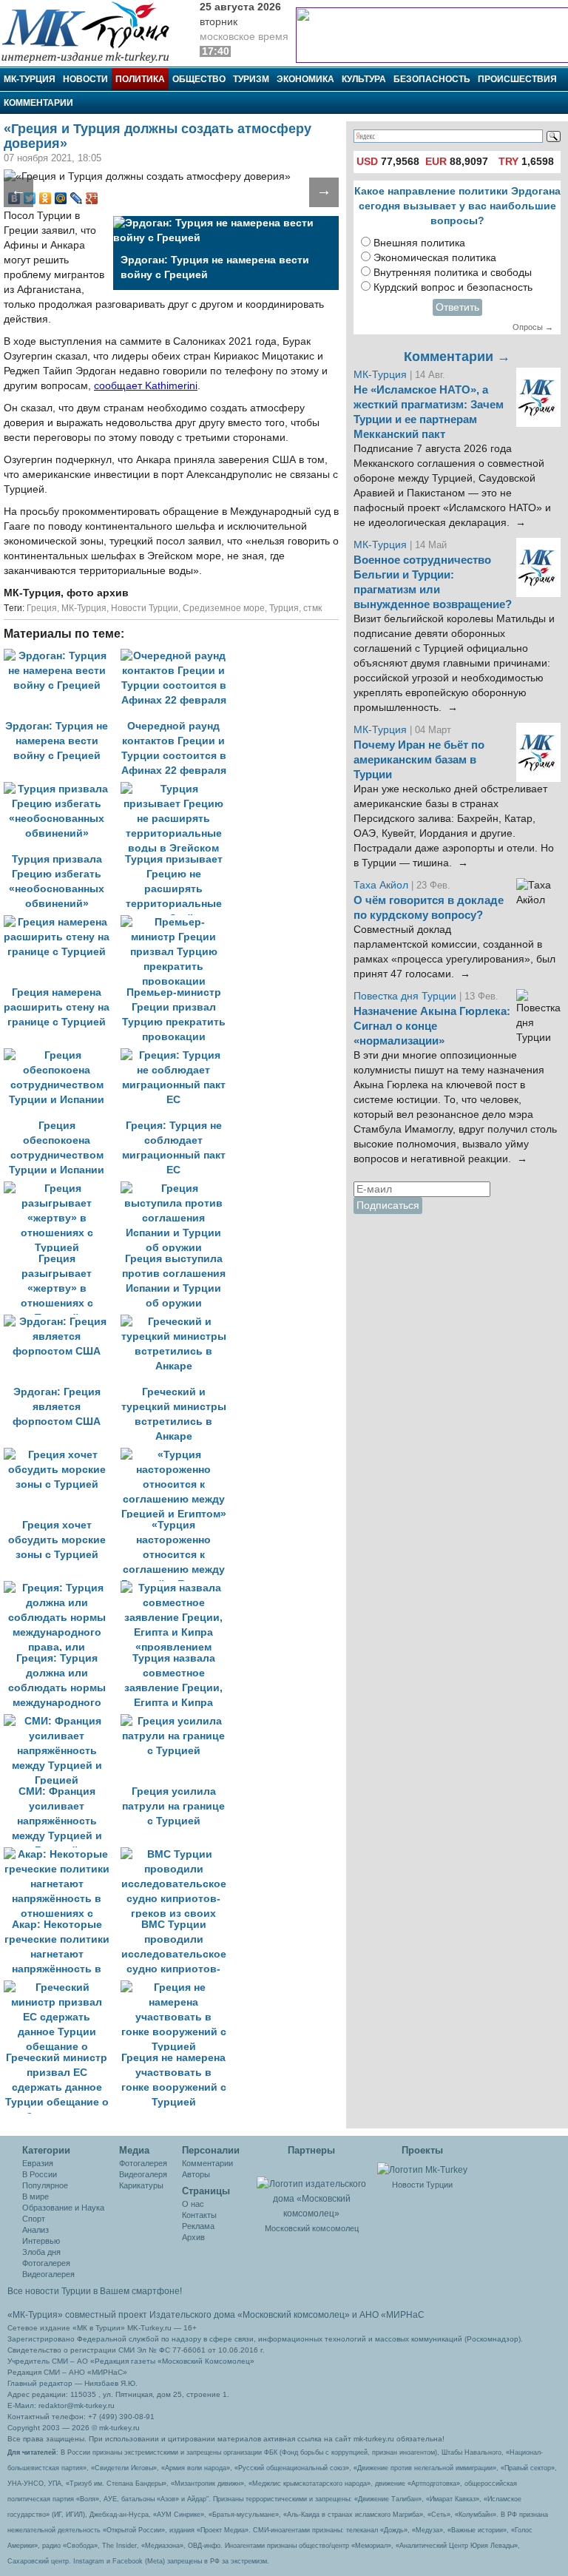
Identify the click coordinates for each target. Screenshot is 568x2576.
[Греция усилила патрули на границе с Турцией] (177, 1721)
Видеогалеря (143, 2174)
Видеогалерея (48, 2274)
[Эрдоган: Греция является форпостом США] (62, 1322)
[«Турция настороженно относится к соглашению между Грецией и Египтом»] (177, 1455)
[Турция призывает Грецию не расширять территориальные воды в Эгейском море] (177, 789)
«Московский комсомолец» (294, 2315)
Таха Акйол (381, 885)
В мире (35, 2196)
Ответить (457, 307)
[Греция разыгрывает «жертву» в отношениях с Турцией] (62, 1188)
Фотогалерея (46, 2263)
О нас (193, 2204)
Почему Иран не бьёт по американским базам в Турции (419, 760)
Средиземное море (224, 608)
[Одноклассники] (45, 198)
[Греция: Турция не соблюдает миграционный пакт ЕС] (177, 1055)
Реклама (198, 2226)
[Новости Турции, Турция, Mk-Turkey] (422, 2169)
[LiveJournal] (77, 198)
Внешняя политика (419, 243)
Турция (284, 608)
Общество (199, 79)
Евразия (38, 2163)
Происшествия (517, 79)
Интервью (41, 2241)
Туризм (251, 79)
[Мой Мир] (61, 198)
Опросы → (533, 327)
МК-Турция (30, 79)
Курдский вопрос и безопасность (453, 287)
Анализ (35, 2230)
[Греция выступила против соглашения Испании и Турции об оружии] (177, 1188)
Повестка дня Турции (406, 996)
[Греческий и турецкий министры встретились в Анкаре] (177, 1322)
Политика (140, 79)
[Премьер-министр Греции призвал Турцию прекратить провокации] (177, 922)
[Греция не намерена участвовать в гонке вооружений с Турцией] (177, 1987)
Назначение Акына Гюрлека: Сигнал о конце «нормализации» (432, 1026)
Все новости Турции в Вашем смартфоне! (95, 2291)
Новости (85, 79)
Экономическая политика (435, 258)
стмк (312, 608)
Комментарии (38, 103)
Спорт (34, 2219)
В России (40, 2174)
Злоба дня (41, 2252)
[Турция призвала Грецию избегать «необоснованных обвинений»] (62, 789)
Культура (364, 79)
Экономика (305, 79)
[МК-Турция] (92, 31)
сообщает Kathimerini (146, 386)
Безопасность (432, 79)
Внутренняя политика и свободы (453, 273)
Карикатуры (141, 2185)
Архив (193, 2237)
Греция (42, 608)
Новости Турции (145, 608)
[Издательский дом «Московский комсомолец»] (312, 2191)
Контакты (199, 2215)
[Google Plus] (92, 198)
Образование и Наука (63, 2208)
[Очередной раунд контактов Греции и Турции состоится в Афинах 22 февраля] (177, 656)
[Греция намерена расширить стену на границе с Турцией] (62, 922)
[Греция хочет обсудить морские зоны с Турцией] (62, 1455)
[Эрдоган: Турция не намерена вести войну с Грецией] (62, 656)
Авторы (196, 2174)
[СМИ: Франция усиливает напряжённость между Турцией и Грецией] (62, 1721)
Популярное (45, 2185)
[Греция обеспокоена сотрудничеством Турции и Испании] (62, 1055)
